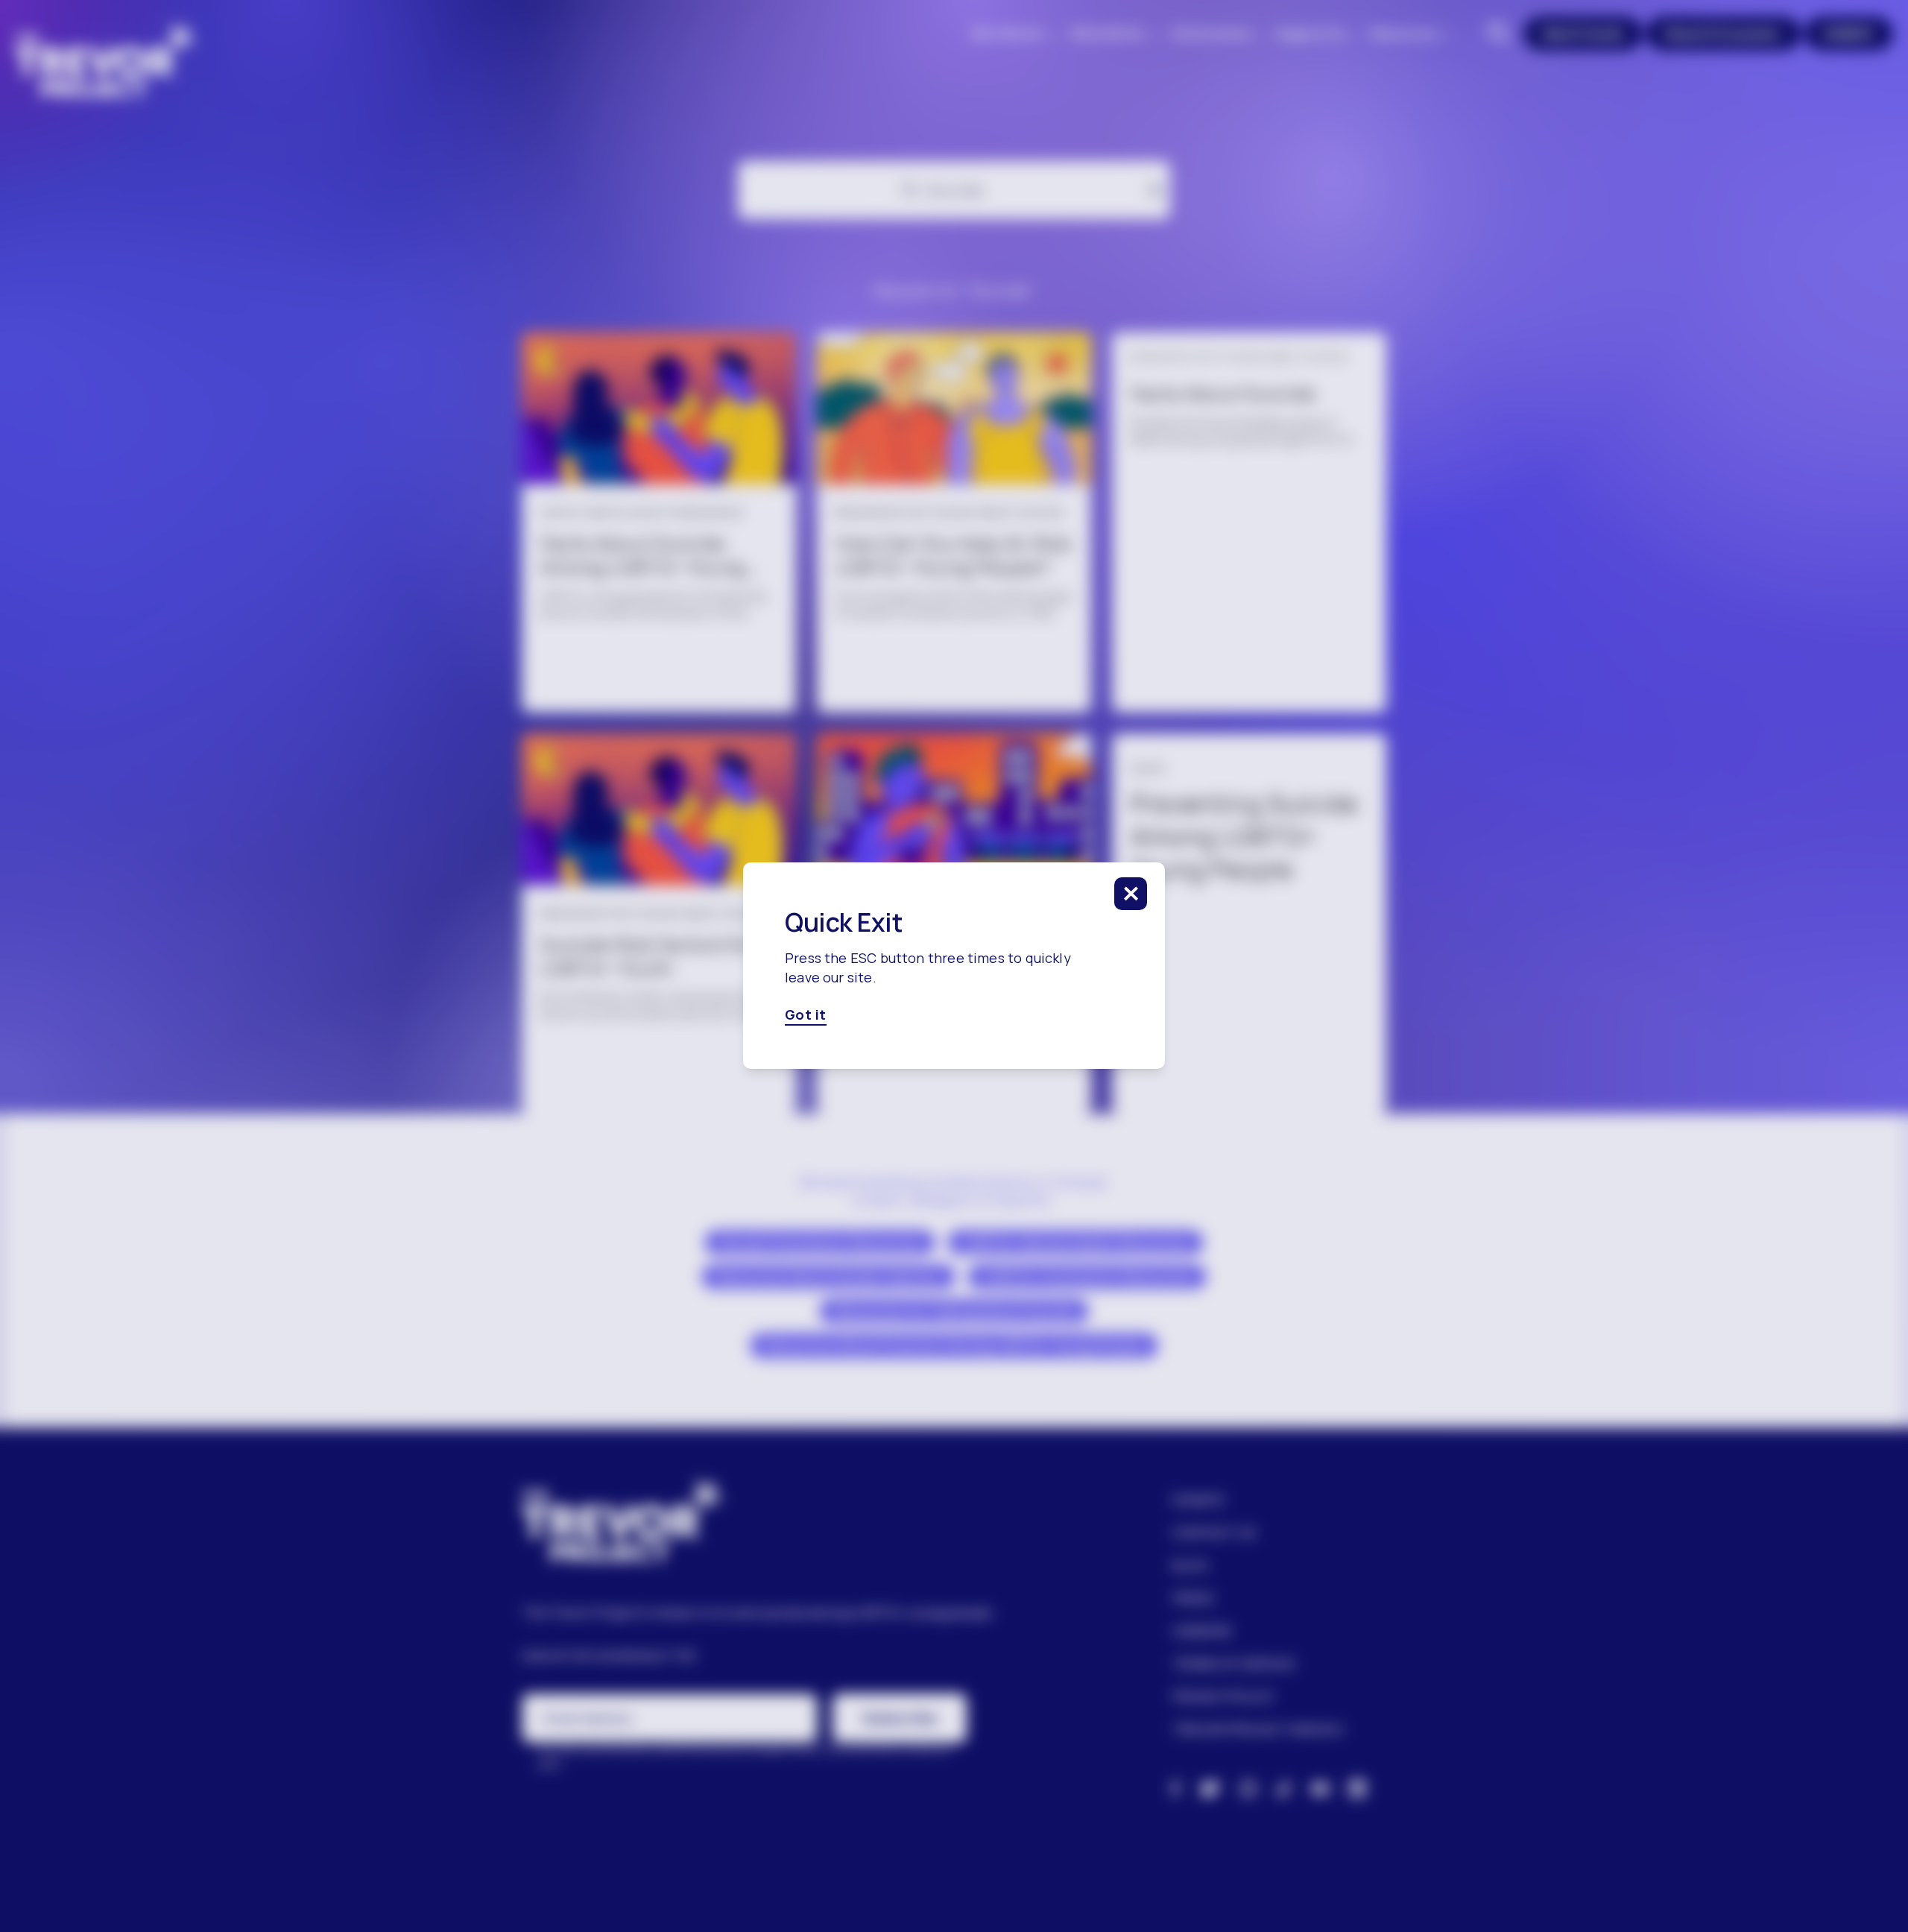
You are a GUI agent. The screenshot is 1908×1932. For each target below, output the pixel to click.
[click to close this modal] (1131, 894)
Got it (806, 1015)
